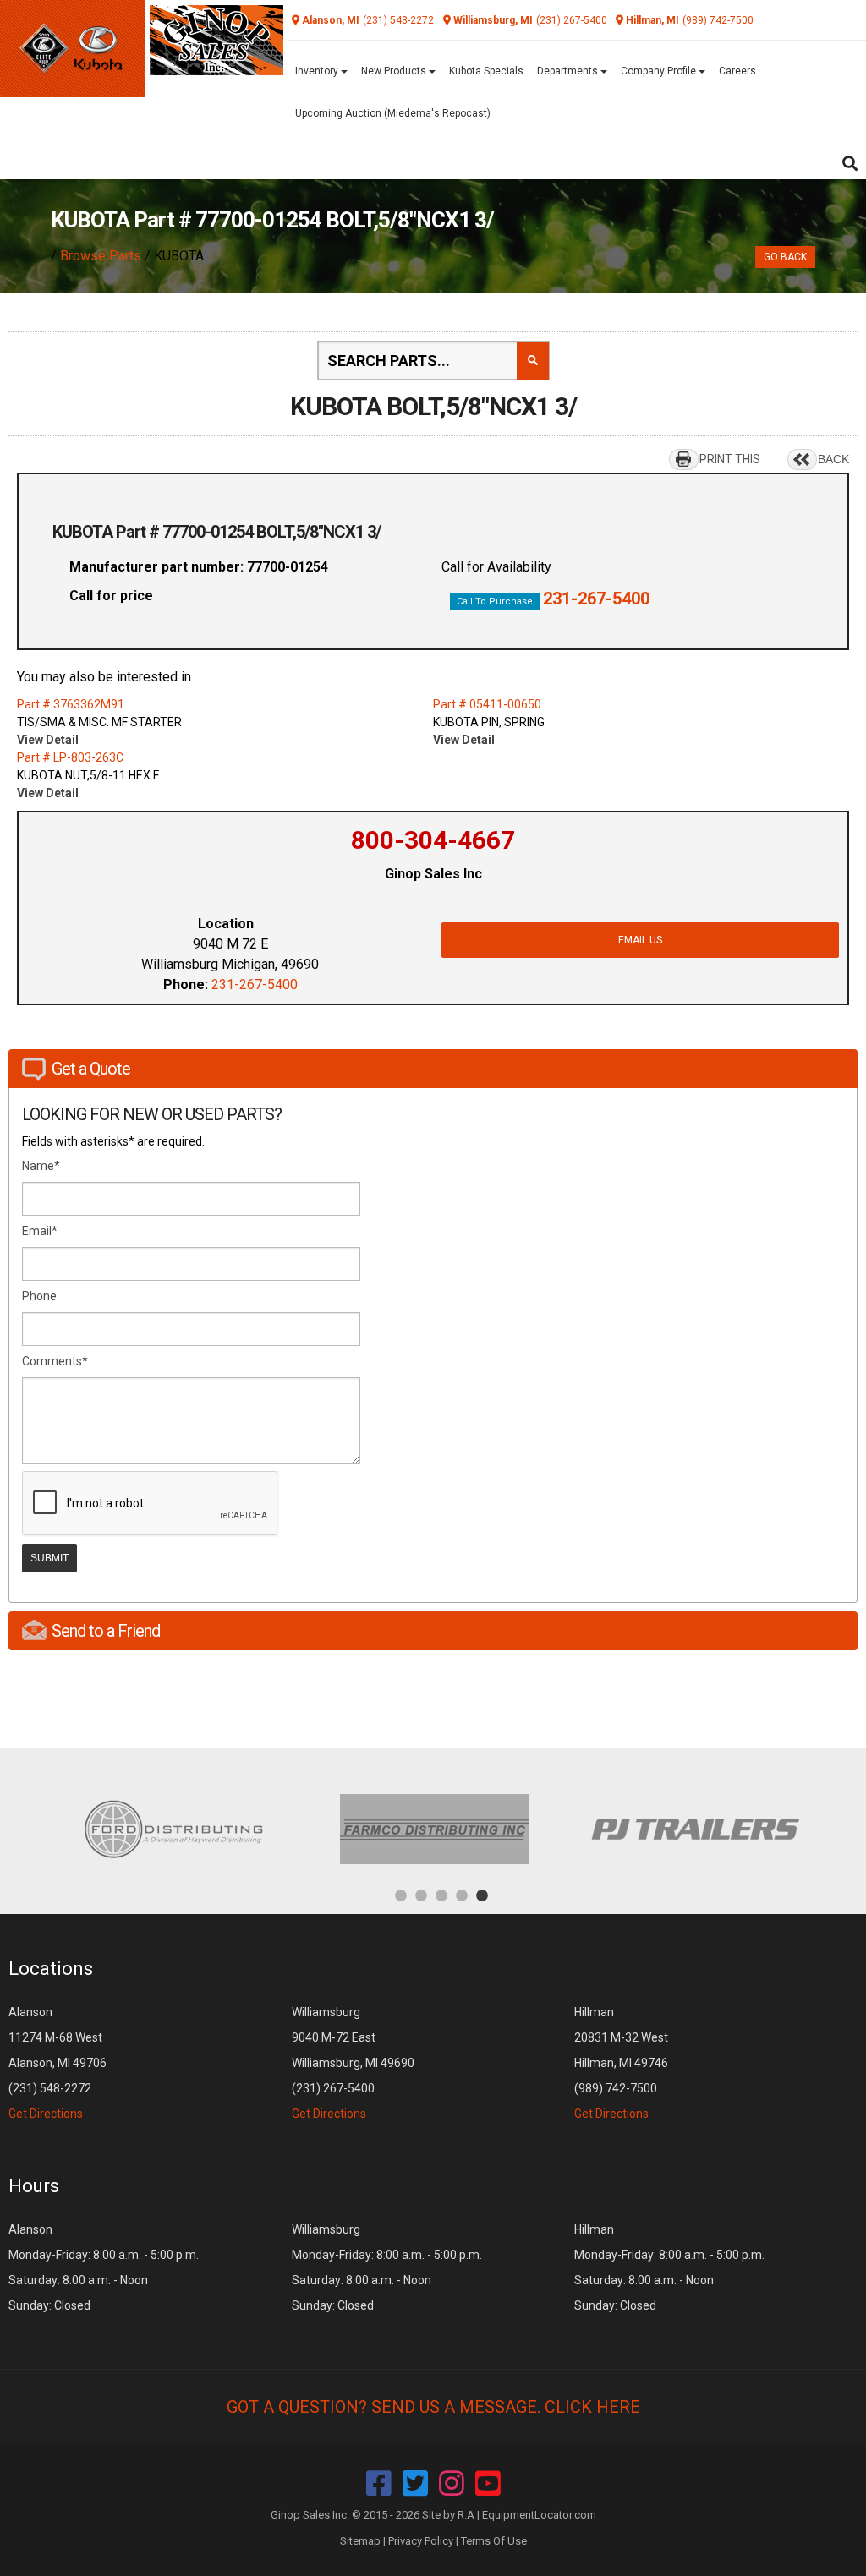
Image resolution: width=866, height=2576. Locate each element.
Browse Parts (101, 256)
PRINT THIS (730, 459)
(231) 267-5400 (572, 20)
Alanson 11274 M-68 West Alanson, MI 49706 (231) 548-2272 (58, 2063)
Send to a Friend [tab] (106, 1631)
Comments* (55, 1361)
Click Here (592, 2407)
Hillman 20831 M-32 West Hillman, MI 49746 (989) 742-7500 (621, 2063)
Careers (737, 71)
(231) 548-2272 (398, 20)
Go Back (785, 257)
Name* (41, 1166)
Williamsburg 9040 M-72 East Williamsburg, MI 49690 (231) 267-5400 (353, 2063)
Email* (40, 1231)
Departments (569, 71)
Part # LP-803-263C (70, 757)
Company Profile (660, 71)
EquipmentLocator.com (539, 2515)
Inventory (318, 71)
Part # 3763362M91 (71, 704)
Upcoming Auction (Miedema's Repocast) (393, 113)
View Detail (48, 740)
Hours (34, 2186)
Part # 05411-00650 (487, 704)
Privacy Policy (421, 2541)
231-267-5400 (596, 599)
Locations (51, 1969)
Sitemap (360, 2541)
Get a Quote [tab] (91, 1069)
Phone (39, 1296)
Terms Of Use (494, 2541)
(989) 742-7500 (718, 20)
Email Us (640, 940)
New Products (395, 71)
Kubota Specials (486, 71)
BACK (833, 459)
